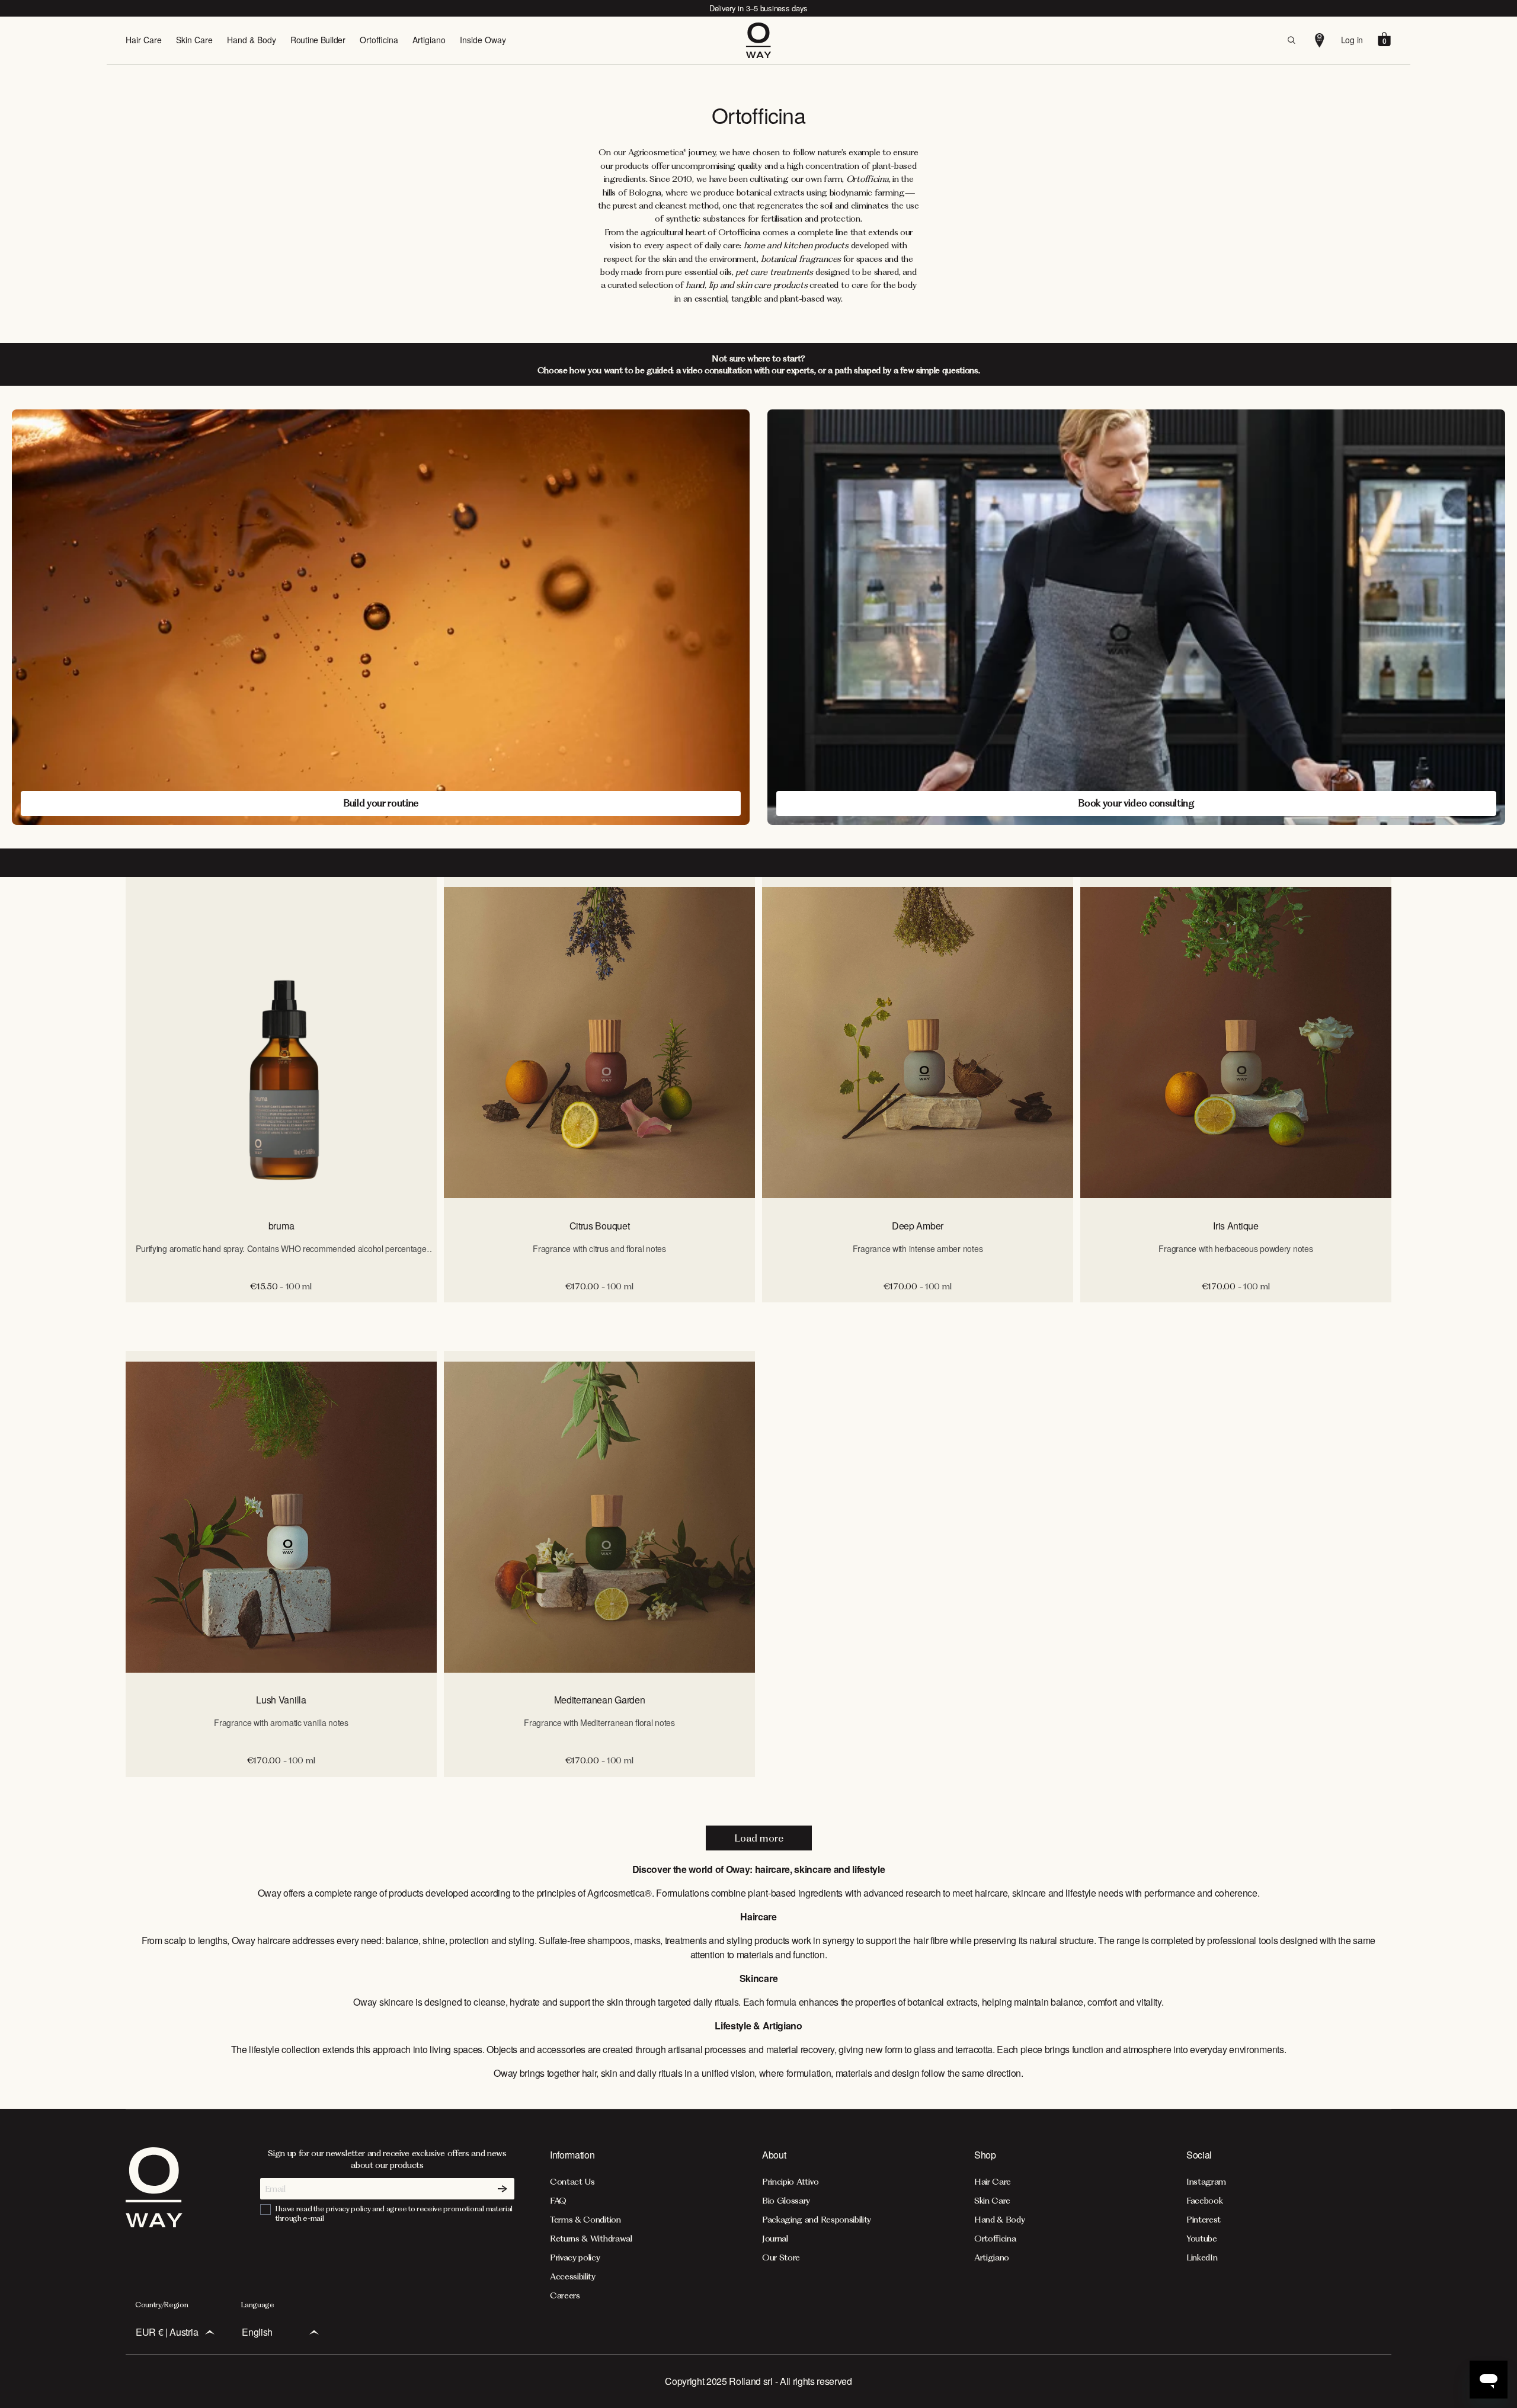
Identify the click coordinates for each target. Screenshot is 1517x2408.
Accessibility (573, 2276)
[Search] (1291, 40)
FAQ (558, 2201)
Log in (1352, 40)
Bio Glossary (786, 2201)
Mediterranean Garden (600, 1700)
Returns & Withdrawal (591, 2239)
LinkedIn (1202, 2257)
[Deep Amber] (918, 1043)
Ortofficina (379, 40)
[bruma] (281, 1043)
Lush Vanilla (281, 1700)
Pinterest (1204, 2220)
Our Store (781, 2257)
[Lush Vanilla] (281, 1517)
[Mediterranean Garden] (599, 1517)
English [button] (257, 2332)
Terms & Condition (585, 2220)
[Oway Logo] (758, 40)
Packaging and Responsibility (817, 2220)
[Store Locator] (1320, 40)
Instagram (1206, 2182)
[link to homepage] (154, 2224)
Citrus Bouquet (600, 1226)
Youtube (1202, 2239)
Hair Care (144, 40)
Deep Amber (918, 1226)
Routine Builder (318, 40)
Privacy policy (575, 2257)
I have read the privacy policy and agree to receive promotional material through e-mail (394, 2213)
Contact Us (572, 2182)
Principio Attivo (790, 2182)
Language (257, 2305)
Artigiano (429, 40)
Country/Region (162, 2305)
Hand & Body (252, 40)
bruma (281, 1226)
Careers (565, 2295)
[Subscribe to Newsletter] (503, 2189)
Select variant (599, 1315)
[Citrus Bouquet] (599, 1043)
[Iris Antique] (1236, 1043)
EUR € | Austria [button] (167, 2332)
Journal (775, 2239)
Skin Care (194, 40)
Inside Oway (483, 40)
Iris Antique (1236, 1226)
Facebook (1204, 2201)
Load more (759, 1838)
